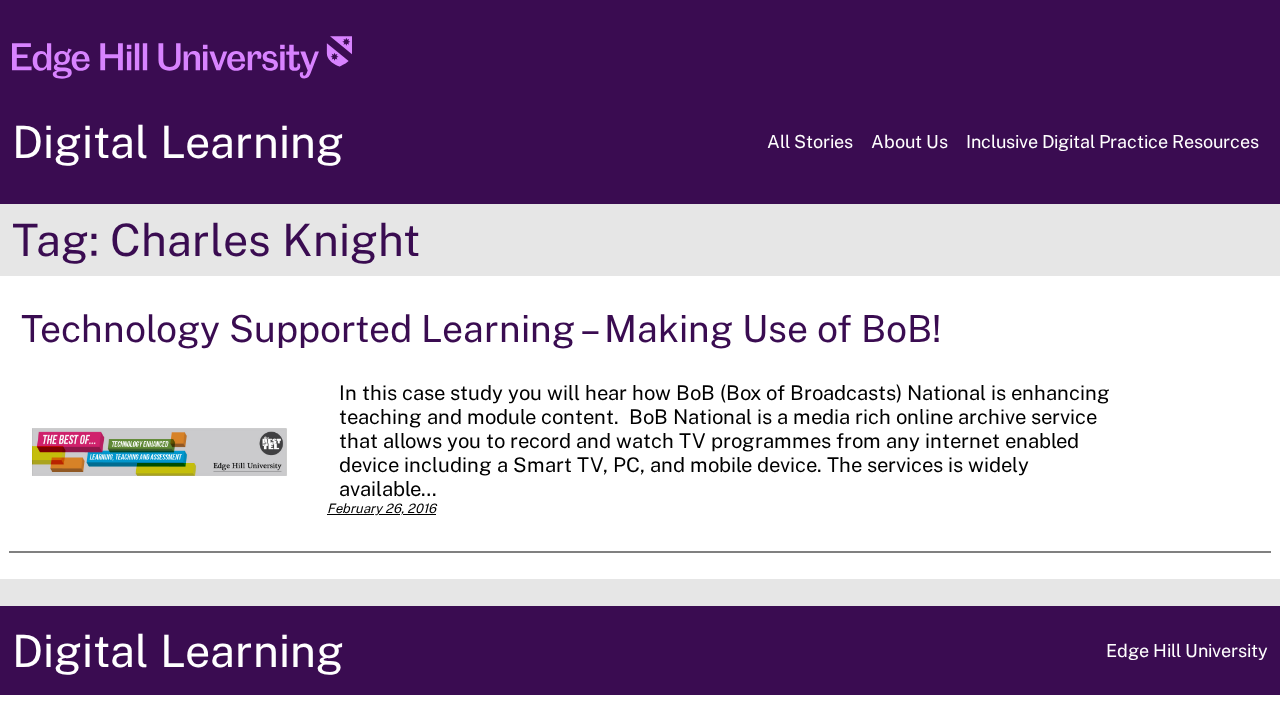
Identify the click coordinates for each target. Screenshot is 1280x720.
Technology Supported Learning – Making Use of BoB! (481, 328)
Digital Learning (178, 141)
